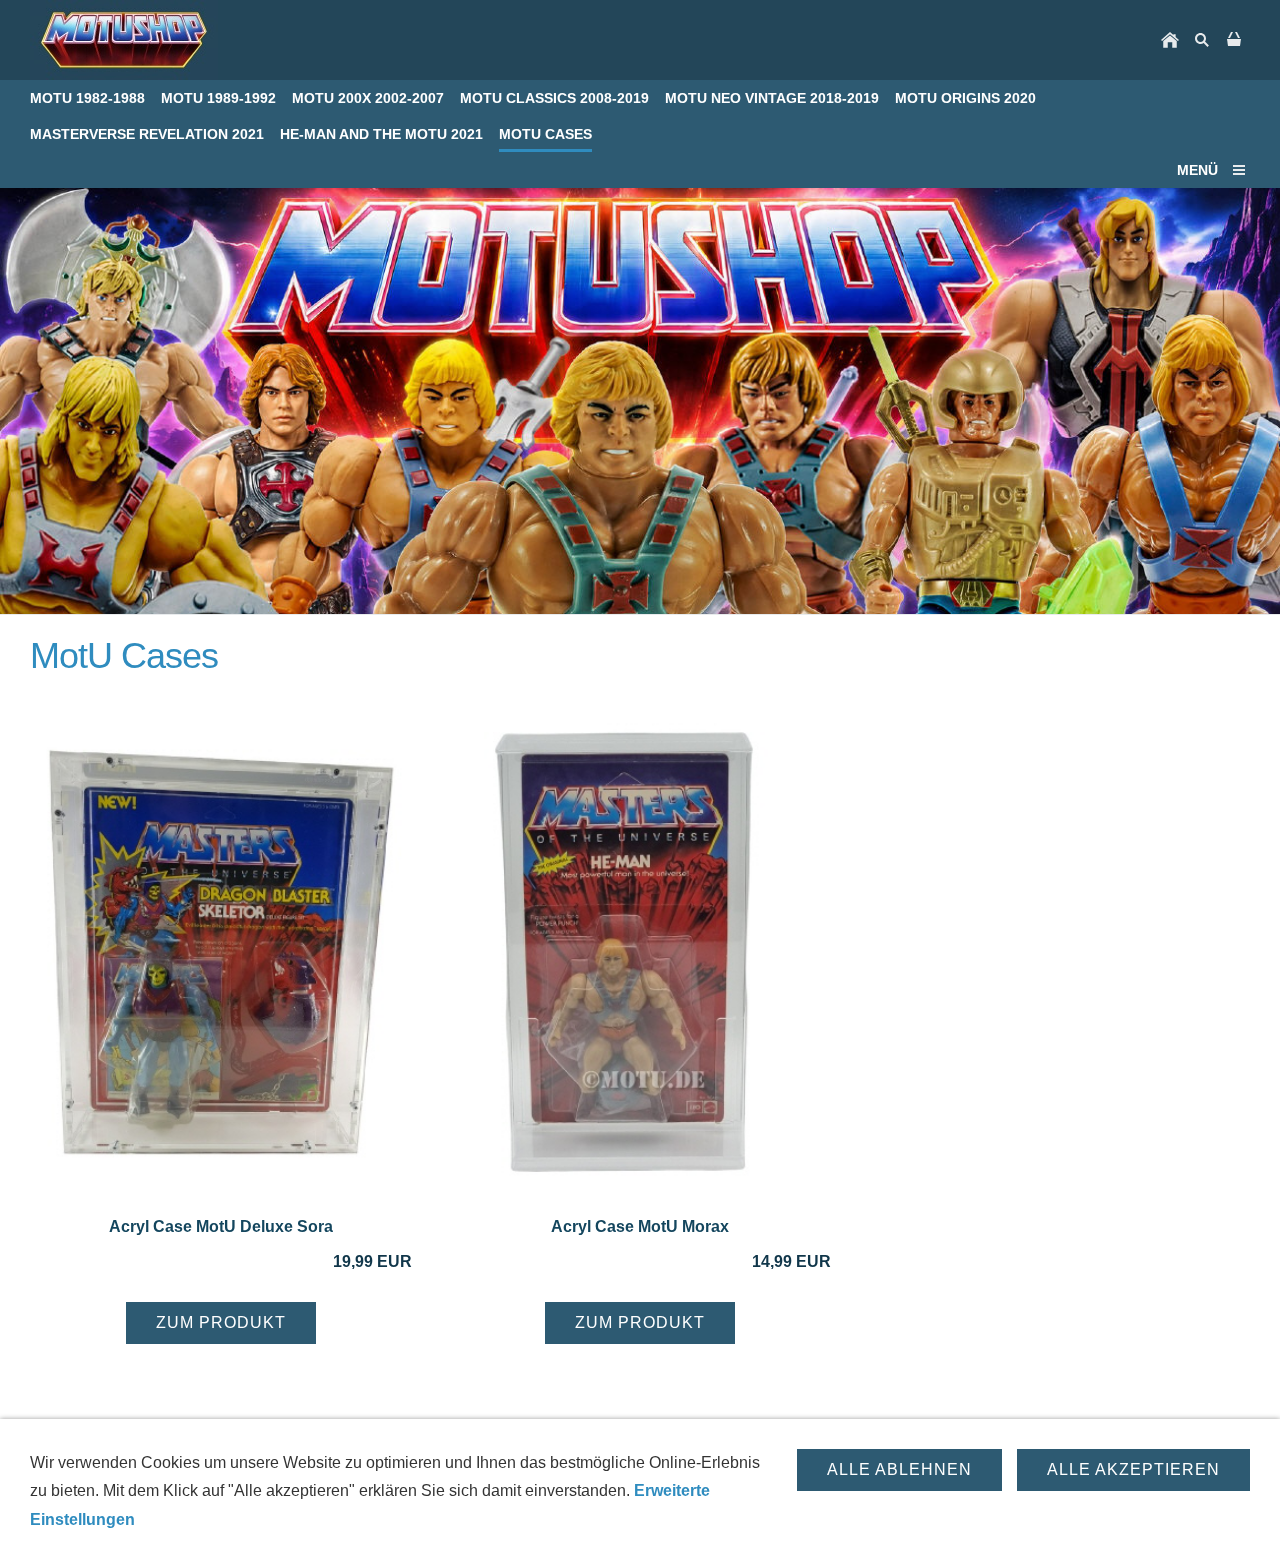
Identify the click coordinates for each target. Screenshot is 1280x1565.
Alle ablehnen (899, 1469)
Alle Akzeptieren (1133, 1469)
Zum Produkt (221, 1322)
